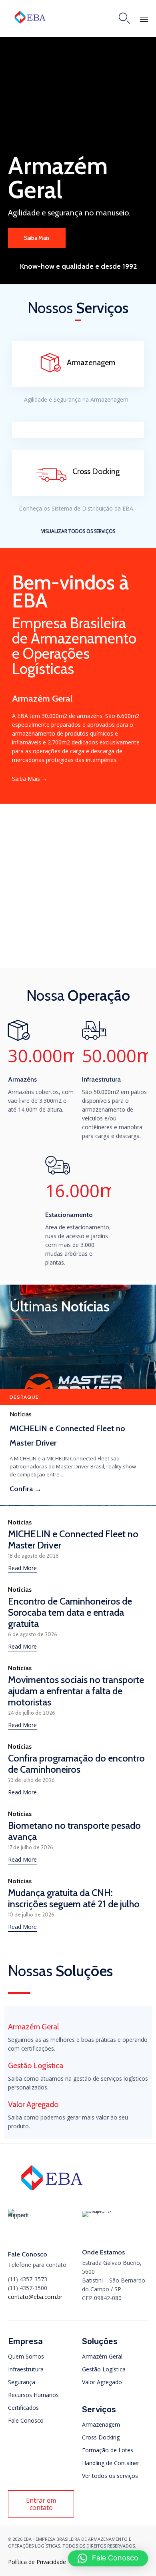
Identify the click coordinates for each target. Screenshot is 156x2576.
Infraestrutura (26, 2369)
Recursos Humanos (33, 2395)
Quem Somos (26, 2356)
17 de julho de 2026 (31, 1847)
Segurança (22, 2382)
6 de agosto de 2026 (33, 1634)
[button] (78, 532)
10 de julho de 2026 (31, 1915)
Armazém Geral (102, 2356)
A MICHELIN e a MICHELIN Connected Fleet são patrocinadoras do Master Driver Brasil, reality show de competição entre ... (73, 1466)
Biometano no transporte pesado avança (74, 1831)
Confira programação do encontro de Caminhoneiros (76, 1764)
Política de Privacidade (37, 2562)
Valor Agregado (102, 2382)
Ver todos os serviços (110, 2476)
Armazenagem (101, 2424)
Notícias (21, 1414)
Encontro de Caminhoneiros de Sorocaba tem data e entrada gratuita (70, 1612)
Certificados (23, 2408)
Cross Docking (101, 2437)
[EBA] (30, 17)
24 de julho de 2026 (32, 1713)
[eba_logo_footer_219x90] (52, 2193)
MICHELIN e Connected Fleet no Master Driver (67, 1436)
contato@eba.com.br (35, 2297)
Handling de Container (111, 2463)
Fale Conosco (26, 2420)
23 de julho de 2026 (31, 1780)
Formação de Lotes (108, 2450)
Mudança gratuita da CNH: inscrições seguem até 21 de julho (74, 1898)
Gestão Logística (104, 2369)
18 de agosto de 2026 (33, 1556)
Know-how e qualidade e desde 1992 (78, 266)
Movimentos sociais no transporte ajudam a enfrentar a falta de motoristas (76, 1691)
